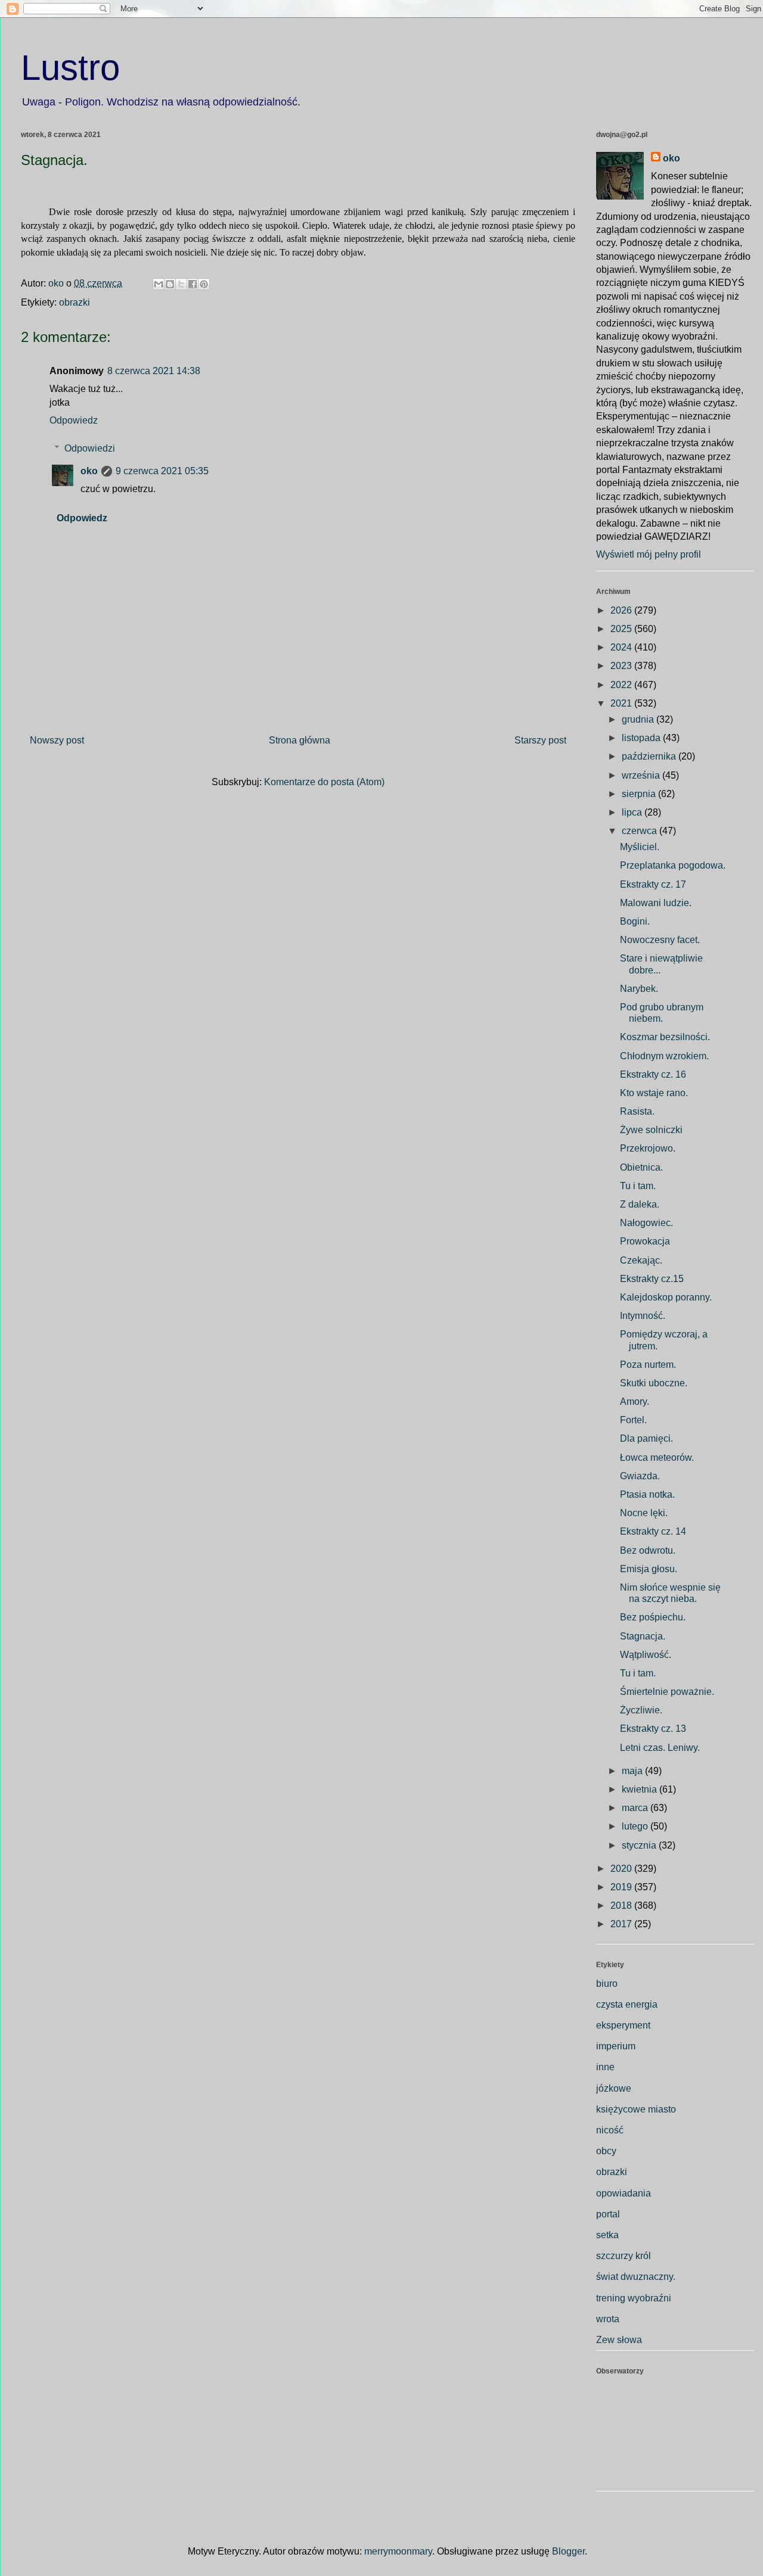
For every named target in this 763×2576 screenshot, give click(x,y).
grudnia (639, 719)
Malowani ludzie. (656, 903)
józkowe (614, 2088)
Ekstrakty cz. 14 (653, 1531)
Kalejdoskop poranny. (666, 1297)
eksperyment (623, 2025)
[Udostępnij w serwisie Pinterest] (204, 284)
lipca (633, 812)
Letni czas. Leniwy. (660, 1748)
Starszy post (540, 740)
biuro (607, 1984)
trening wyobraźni (634, 2298)
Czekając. (641, 1260)
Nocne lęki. (644, 1513)
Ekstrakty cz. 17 (653, 884)
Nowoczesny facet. (660, 940)
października (650, 756)
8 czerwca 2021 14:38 (154, 371)
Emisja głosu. (649, 1569)
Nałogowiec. (646, 1223)
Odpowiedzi (90, 448)
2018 (622, 1905)
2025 (622, 629)
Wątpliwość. (646, 1655)
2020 (622, 1869)
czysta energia (627, 2004)
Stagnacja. (643, 1636)
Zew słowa (619, 2340)
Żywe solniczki (651, 1130)
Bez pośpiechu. (653, 1617)
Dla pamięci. (646, 1438)
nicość (610, 2130)
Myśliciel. (640, 847)
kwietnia (641, 1789)
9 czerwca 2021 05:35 (162, 471)
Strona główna (300, 740)
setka (607, 2235)
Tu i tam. (638, 1186)
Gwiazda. (640, 1476)
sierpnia (640, 794)
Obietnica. (641, 1167)
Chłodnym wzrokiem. (664, 1056)
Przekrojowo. (648, 1148)
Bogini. (635, 921)
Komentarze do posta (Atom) (324, 782)
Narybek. (639, 989)
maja (633, 1771)
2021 (622, 703)
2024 (622, 647)
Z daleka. (640, 1204)
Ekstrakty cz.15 (652, 1279)
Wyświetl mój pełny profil (649, 554)
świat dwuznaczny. (636, 2277)
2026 (622, 610)
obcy (606, 2151)
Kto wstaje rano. (654, 1093)
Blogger (568, 2551)
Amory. (635, 1401)
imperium (616, 2046)
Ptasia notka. (647, 1494)
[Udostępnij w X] (181, 284)
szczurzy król (624, 2256)
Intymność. (643, 1316)
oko (89, 471)
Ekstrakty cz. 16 (653, 1074)
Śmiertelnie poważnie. (667, 1692)
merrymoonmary (398, 2551)
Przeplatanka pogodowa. (673, 865)
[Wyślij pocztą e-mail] (159, 284)
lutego (636, 1826)
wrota (608, 2319)
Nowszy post (57, 740)
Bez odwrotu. (648, 1550)
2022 (622, 685)
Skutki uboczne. (654, 1383)
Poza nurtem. (648, 1365)
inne (605, 2067)
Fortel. (633, 1420)
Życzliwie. (641, 1710)
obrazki (75, 302)
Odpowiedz (74, 420)
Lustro (70, 68)
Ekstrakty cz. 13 (653, 1729)
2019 (622, 1887)
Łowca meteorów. (657, 1457)
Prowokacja (645, 1241)
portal (608, 2214)
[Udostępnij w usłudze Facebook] (193, 284)
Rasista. (637, 1111)
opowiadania (624, 2193)
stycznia (640, 1845)
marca (636, 1808)
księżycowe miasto (636, 2109)
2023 (622, 666)
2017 (622, 1924)
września (642, 775)
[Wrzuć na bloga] (170, 284)
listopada (642, 738)
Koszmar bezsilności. (665, 1037)
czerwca (641, 831)
